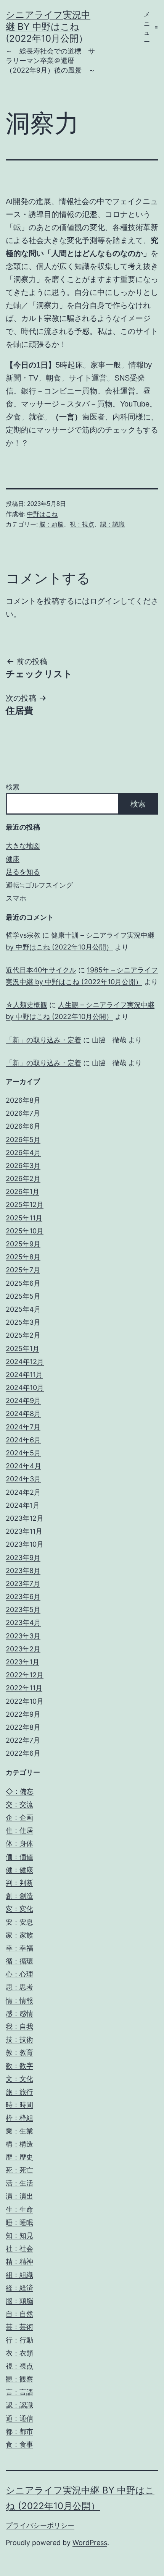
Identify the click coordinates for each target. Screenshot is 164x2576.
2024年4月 (23, 1466)
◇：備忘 (20, 1791)
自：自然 (19, 2314)
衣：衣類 (19, 2353)
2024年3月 (23, 1479)
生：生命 (19, 2209)
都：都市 (19, 2431)
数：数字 (19, 2066)
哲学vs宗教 (23, 935)
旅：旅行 (19, 2092)
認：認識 (113, 524)
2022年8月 (23, 1727)
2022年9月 (23, 1714)
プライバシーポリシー (40, 2525)
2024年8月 (23, 1414)
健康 (13, 859)
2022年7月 (23, 1740)
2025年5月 (23, 1296)
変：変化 (19, 1909)
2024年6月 (23, 1440)
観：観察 (19, 2379)
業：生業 (19, 2131)
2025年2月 (23, 1335)
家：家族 (19, 1935)
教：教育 (19, 2052)
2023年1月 (23, 1662)
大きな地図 (23, 846)
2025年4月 (23, 1309)
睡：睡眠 (19, 2222)
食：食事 (19, 2444)
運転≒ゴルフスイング (39, 885)
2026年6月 (23, 1126)
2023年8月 (23, 1571)
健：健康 (19, 1870)
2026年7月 (23, 1113)
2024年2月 (23, 1492)
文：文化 (19, 2079)
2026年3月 (23, 1166)
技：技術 (19, 2039)
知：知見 (19, 2235)
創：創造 (19, 1896)
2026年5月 (23, 1140)
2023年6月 (23, 1597)
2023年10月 (25, 1544)
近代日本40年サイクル (41, 970)
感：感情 (19, 2013)
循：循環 (19, 1961)
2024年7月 (23, 1427)
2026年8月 (23, 1100)
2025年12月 (25, 1205)
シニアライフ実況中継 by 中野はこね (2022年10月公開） (48, 27)
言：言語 (19, 2392)
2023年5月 (23, 1610)
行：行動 (19, 2340)
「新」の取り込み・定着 (43, 1040)
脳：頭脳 (51, 524)
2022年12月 (25, 1675)
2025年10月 (25, 1231)
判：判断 (19, 1883)
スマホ (16, 898)
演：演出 (19, 2196)
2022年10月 (25, 1701)
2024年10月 (25, 1388)
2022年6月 (23, 1753)
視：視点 (82, 524)
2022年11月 (24, 1688)
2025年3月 (23, 1322)
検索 (13, 787)
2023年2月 (23, 1649)
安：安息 (19, 1922)
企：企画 (19, 1817)
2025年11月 (24, 1218)
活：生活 (19, 2183)
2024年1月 (23, 1505)
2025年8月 (23, 1257)
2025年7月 (23, 1270)
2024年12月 (25, 1362)
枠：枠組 (19, 2118)
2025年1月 (23, 1349)
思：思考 (19, 1987)
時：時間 (19, 2105)
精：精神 (19, 2261)
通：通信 (19, 2418)
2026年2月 (23, 1179)
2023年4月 (23, 1623)
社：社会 (19, 2248)
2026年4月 (23, 1153)
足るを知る (23, 872)
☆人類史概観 (27, 1005)
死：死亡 (19, 2170)
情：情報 (19, 2000)
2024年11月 (24, 1375)
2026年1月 (23, 1192)
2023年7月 (23, 1584)
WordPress (90, 2543)
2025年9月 (23, 1244)
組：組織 (19, 2275)
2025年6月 (23, 1283)
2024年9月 (23, 1401)
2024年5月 (23, 1453)
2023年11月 (24, 1531)
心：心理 (19, 1974)
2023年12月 (25, 1518)
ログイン (105, 601)
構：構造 (19, 2144)
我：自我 (19, 2026)
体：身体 (19, 1843)
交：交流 (19, 1804)
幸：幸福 (19, 1948)
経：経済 (19, 2288)
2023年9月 (23, 1558)
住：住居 (19, 1830)
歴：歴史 (19, 2157)
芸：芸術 (19, 2327)
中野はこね (42, 514)
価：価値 (19, 1857)
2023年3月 (23, 1636)
